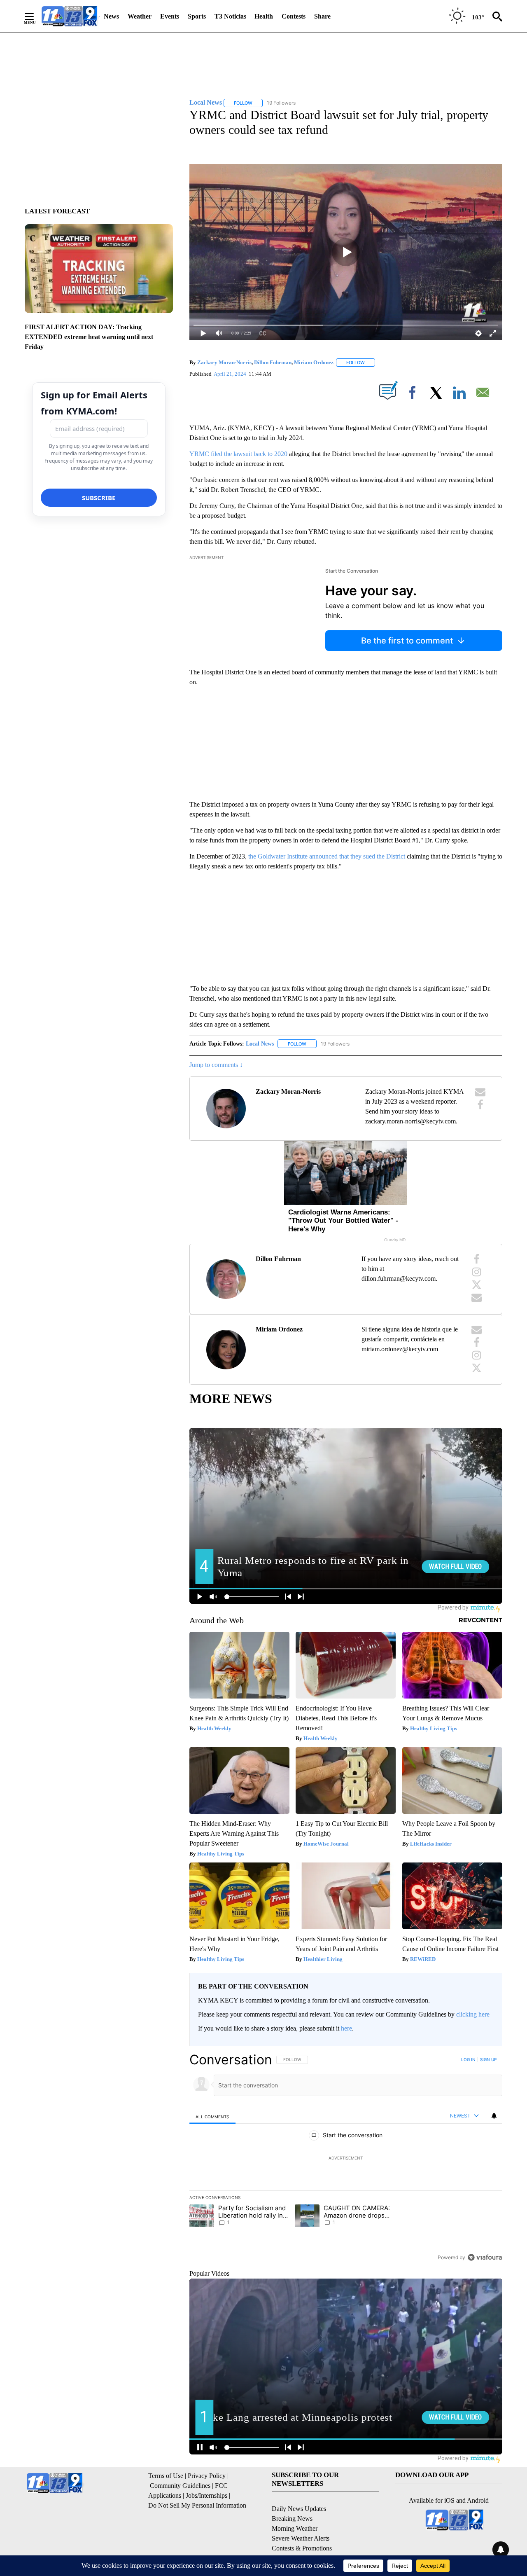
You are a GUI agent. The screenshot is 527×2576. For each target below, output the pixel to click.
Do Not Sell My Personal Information (197, 2505)
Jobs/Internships (206, 2495)
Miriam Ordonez (314, 362)
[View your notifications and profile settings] (494, 2116)
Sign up (488, 2059)
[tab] (212, 2116)
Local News (260, 1044)
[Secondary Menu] (35, 16)
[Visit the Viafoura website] (485, 2257)
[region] (346, 2158)
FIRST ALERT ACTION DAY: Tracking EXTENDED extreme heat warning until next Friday (89, 337)
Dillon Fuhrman (273, 362)
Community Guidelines (180, 2486)
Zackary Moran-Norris (224, 362)
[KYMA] (69, 16)
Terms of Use (166, 2476)
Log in (468, 2059)
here (346, 2028)
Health (264, 16)
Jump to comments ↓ (216, 1065)
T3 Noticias (230, 16)
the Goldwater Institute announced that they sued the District (327, 856)
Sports (197, 16)
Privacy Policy (207, 2476)
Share (322, 16)
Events (170, 16)
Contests (294, 16)
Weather (140, 16)
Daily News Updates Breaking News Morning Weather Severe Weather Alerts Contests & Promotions (302, 2528)
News (111, 16)
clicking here (473, 2014)
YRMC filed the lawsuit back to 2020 (238, 454)
